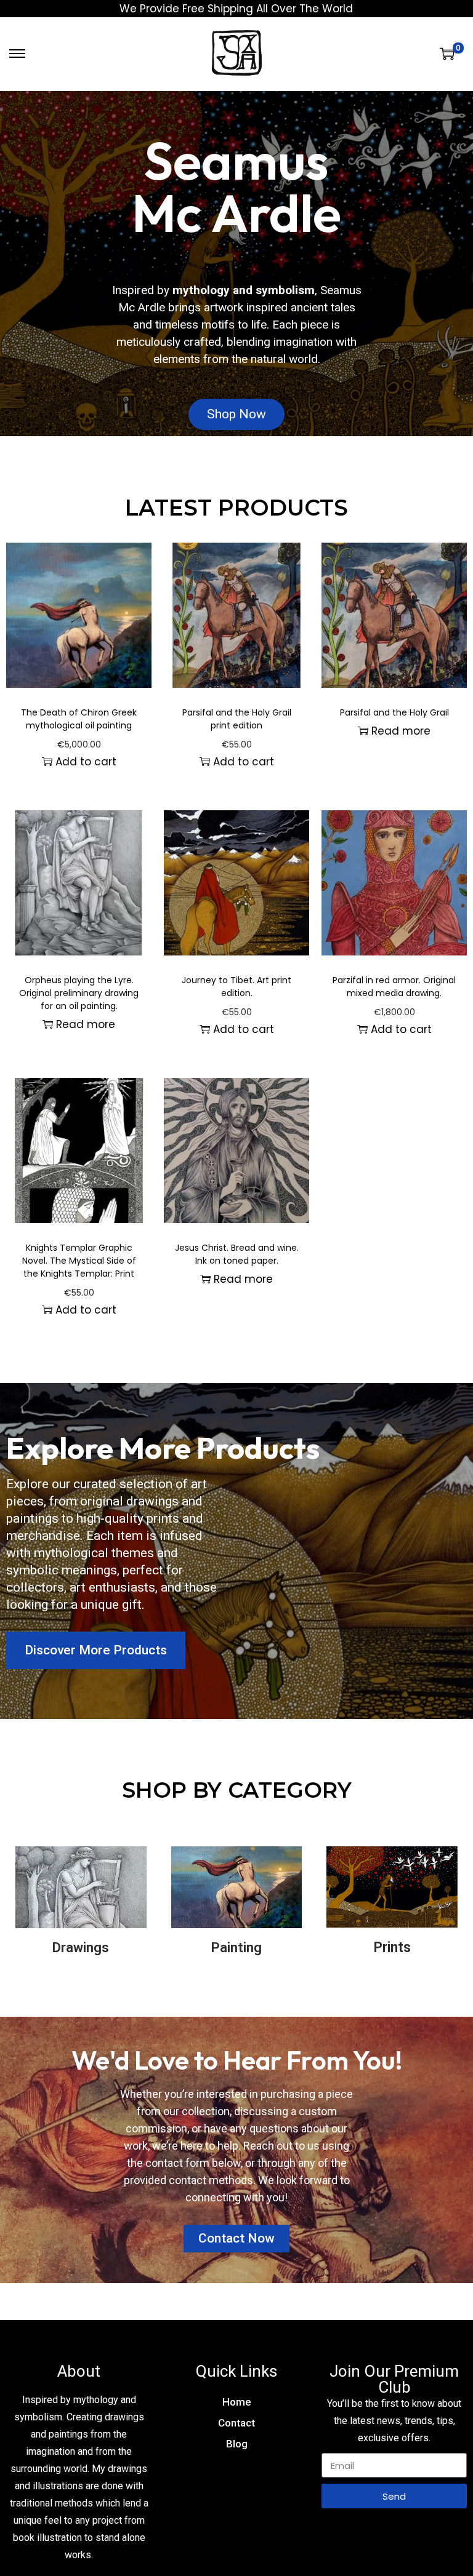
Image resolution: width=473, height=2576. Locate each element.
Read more (401, 731)
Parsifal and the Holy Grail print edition (237, 719)
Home (237, 2402)
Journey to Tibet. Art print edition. (236, 987)
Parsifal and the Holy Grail (394, 712)
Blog (237, 2444)
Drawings (81, 1948)
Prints (392, 1948)
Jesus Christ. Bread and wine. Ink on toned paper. (237, 1254)
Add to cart (86, 762)
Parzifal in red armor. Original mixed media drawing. (394, 987)
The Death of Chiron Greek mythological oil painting (79, 719)
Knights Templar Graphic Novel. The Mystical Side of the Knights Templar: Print (79, 1261)
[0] (447, 54)
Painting (236, 1948)
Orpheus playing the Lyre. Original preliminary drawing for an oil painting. (79, 993)
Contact (236, 2423)
